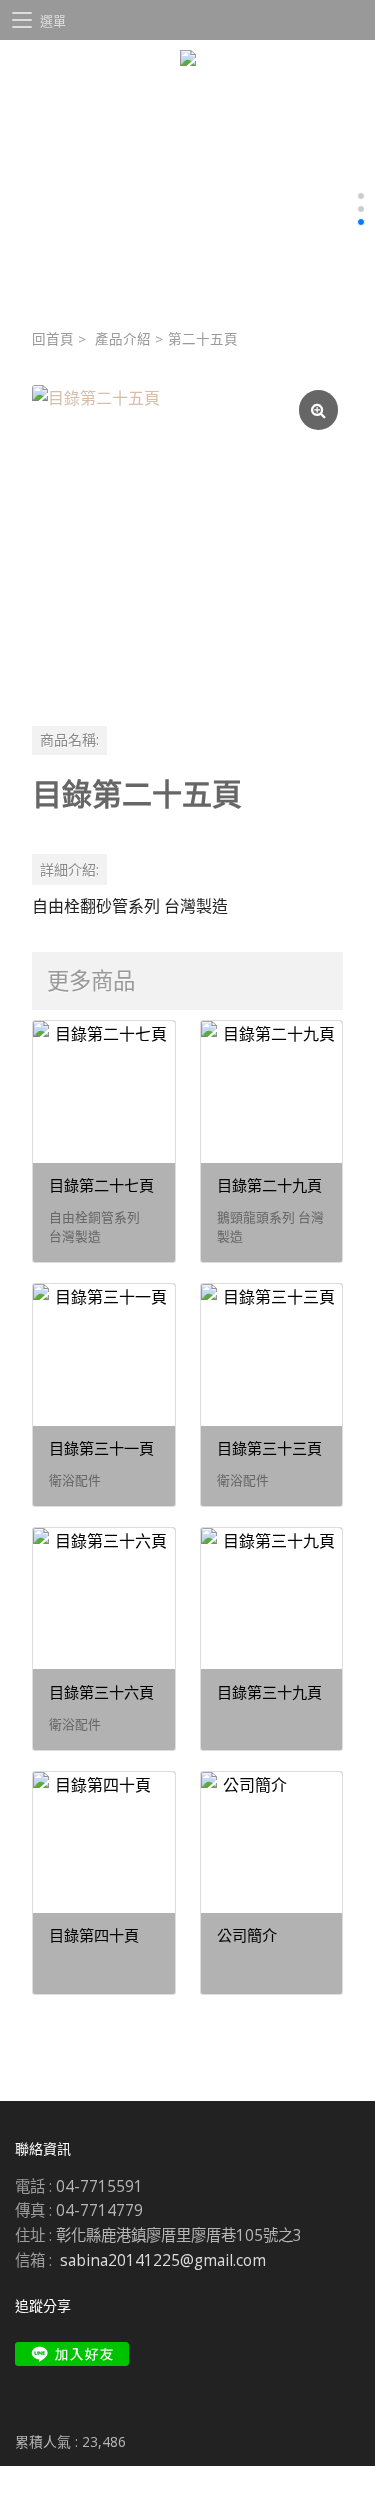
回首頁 (53, 339)
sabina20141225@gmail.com (163, 2260)
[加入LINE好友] (72, 2354)
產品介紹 (123, 339)
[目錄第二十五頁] (187, 540)
